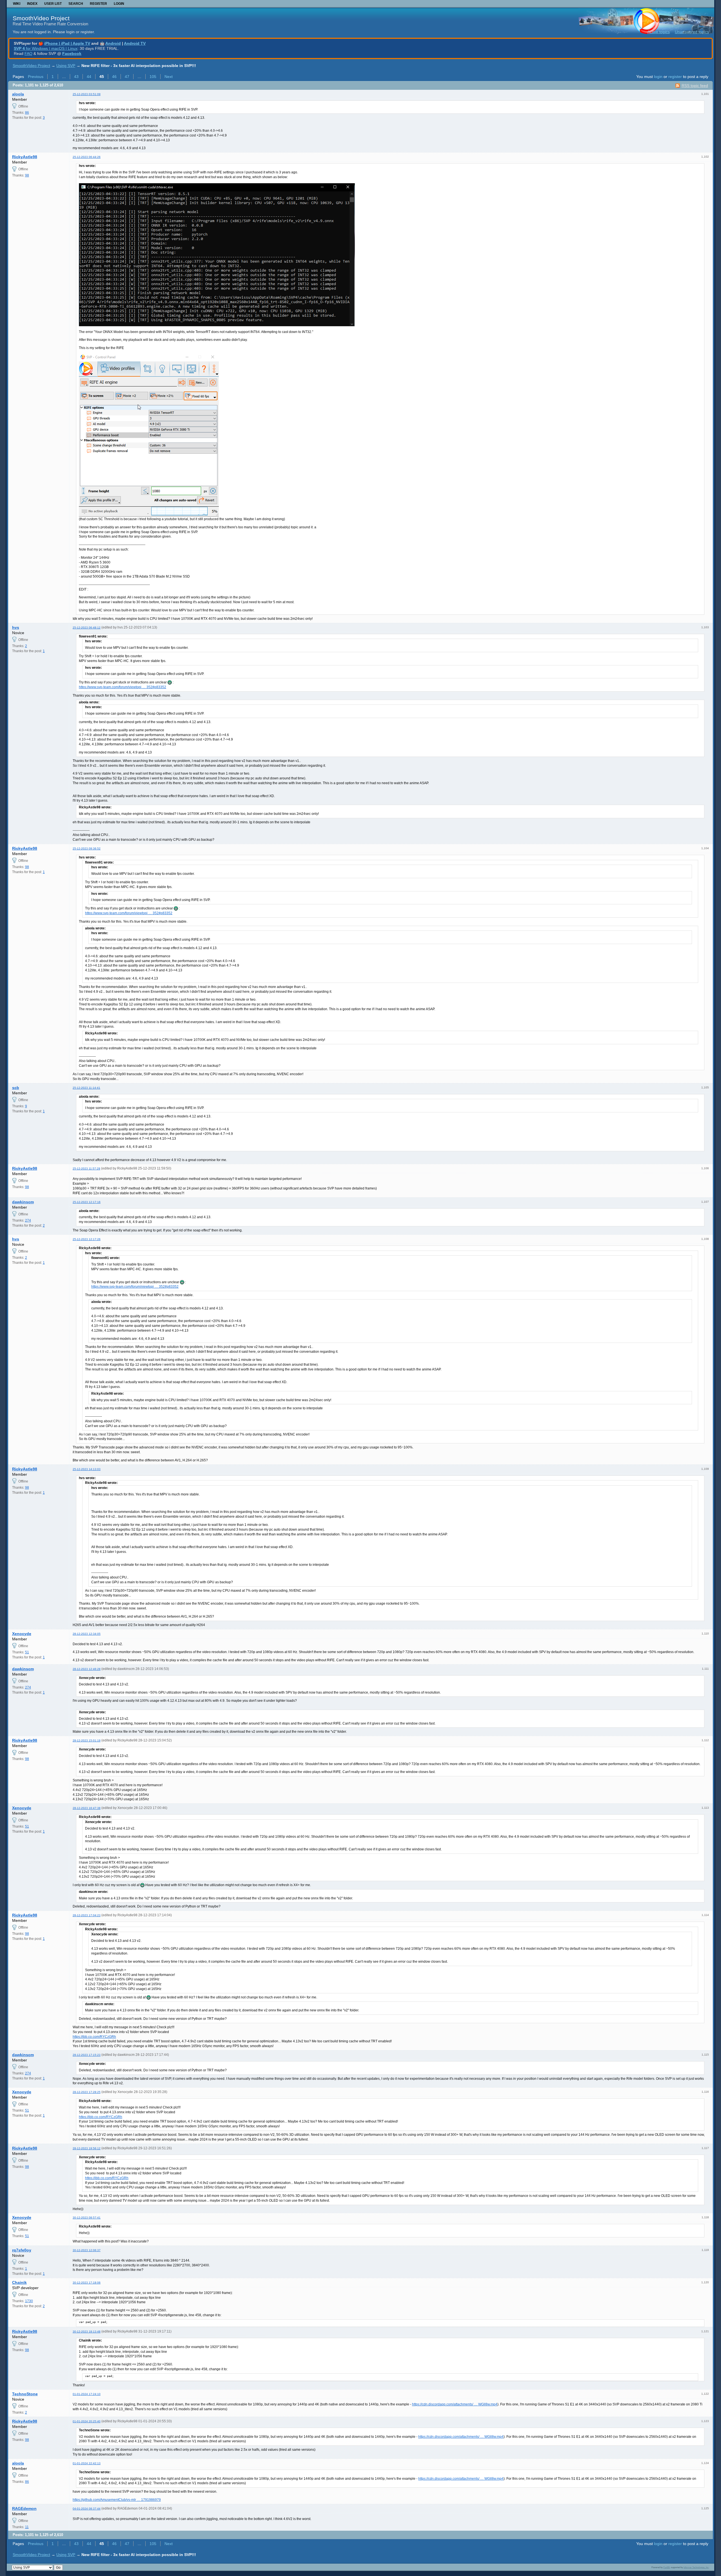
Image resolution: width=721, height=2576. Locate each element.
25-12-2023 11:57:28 (86, 1169)
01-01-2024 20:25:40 (87, 2421)
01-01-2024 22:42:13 (87, 2463)
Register (98, 4)
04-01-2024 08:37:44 (87, 2509)
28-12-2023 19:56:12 (87, 2148)
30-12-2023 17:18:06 (87, 2283)
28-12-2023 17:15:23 (87, 2055)
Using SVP (66, 66)
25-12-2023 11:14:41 (86, 1088)
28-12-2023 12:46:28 (87, 1669)
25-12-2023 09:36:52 (87, 848)
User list (53, 4)
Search (76, 4)
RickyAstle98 (25, 157)
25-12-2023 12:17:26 (87, 1239)
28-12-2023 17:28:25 (87, 2092)
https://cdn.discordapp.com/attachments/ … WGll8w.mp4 (455, 2404)
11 (27, 2527)
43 (76, 77)
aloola (18, 94)
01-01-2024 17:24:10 (87, 2394)
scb (16, 1088)
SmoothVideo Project (41, 18)
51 (27, 1652)
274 (28, 1220)
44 (89, 77)
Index (32, 4)
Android (113, 43)
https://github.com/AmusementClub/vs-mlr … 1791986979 (117, 2500)
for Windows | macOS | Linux (46, 48)
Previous (36, 77)
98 (27, 175)
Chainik (19, 2282)
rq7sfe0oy (22, 2250)
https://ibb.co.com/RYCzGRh (94, 2037)
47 (127, 77)
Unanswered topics (692, 32)
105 (153, 77)
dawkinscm (23, 1202)
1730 (29, 2301)
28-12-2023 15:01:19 (87, 1740)
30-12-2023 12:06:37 (87, 2250)
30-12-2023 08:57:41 (87, 2218)
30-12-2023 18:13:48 (87, 2332)
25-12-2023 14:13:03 (87, 1469)
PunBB (667, 2567)
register (675, 77)
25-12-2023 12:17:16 (87, 1202)
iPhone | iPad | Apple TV (67, 43)
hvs (16, 627)
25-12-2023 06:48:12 (87, 628)
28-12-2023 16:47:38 (87, 1808)
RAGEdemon (24, 2508)
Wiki (17, 4)
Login (119, 4)
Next (169, 77)
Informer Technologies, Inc (696, 2567)
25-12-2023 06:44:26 (87, 157)
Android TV (135, 43)
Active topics (659, 32)
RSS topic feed (695, 86)
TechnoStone (25, 2394)
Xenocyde (22, 1634)
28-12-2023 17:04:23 (87, 1915)
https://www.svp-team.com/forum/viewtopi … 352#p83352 (123, 687)
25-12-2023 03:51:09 (87, 94)
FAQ (28, 53)
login (658, 77)
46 (114, 77)
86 (27, 113)
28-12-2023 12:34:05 (87, 1634)
